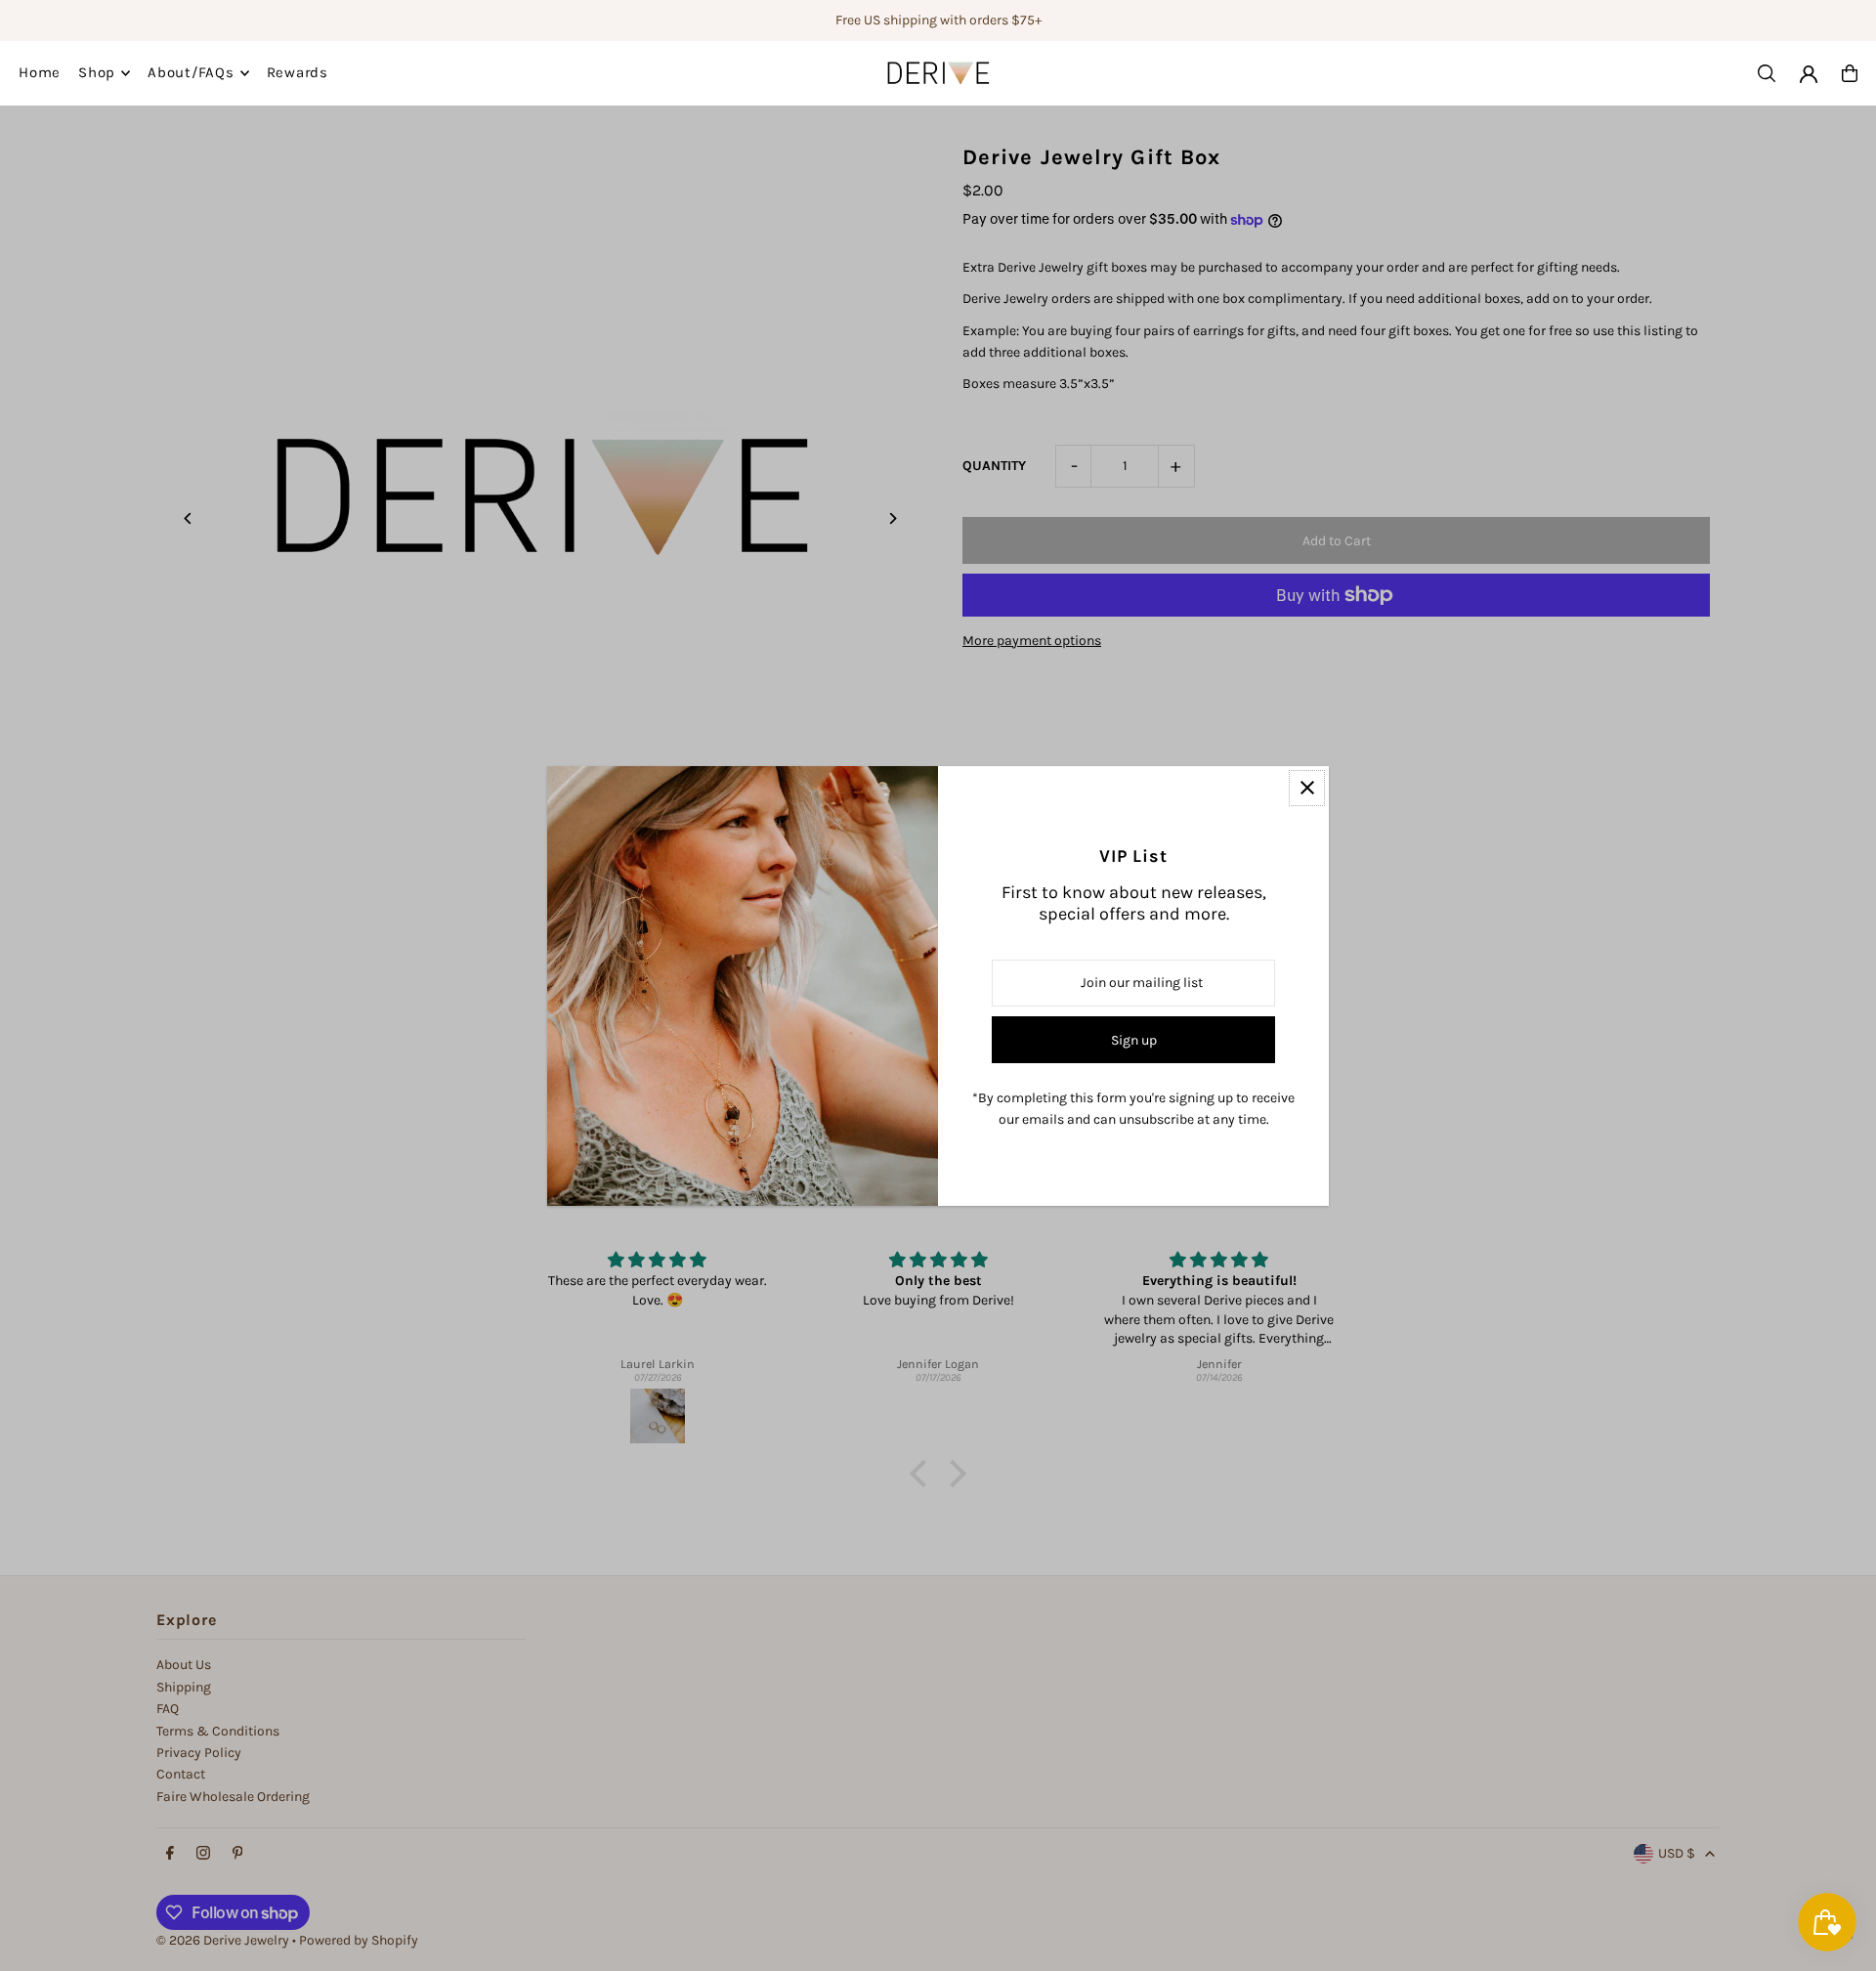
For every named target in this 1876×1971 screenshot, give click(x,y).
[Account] (1809, 74)
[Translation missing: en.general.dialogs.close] (1307, 788)
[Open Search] (1767, 73)
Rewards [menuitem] (298, 73)
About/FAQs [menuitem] (191, 73)
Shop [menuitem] (97, 73)
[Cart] (1850, 73)
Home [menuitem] (40, 73)
